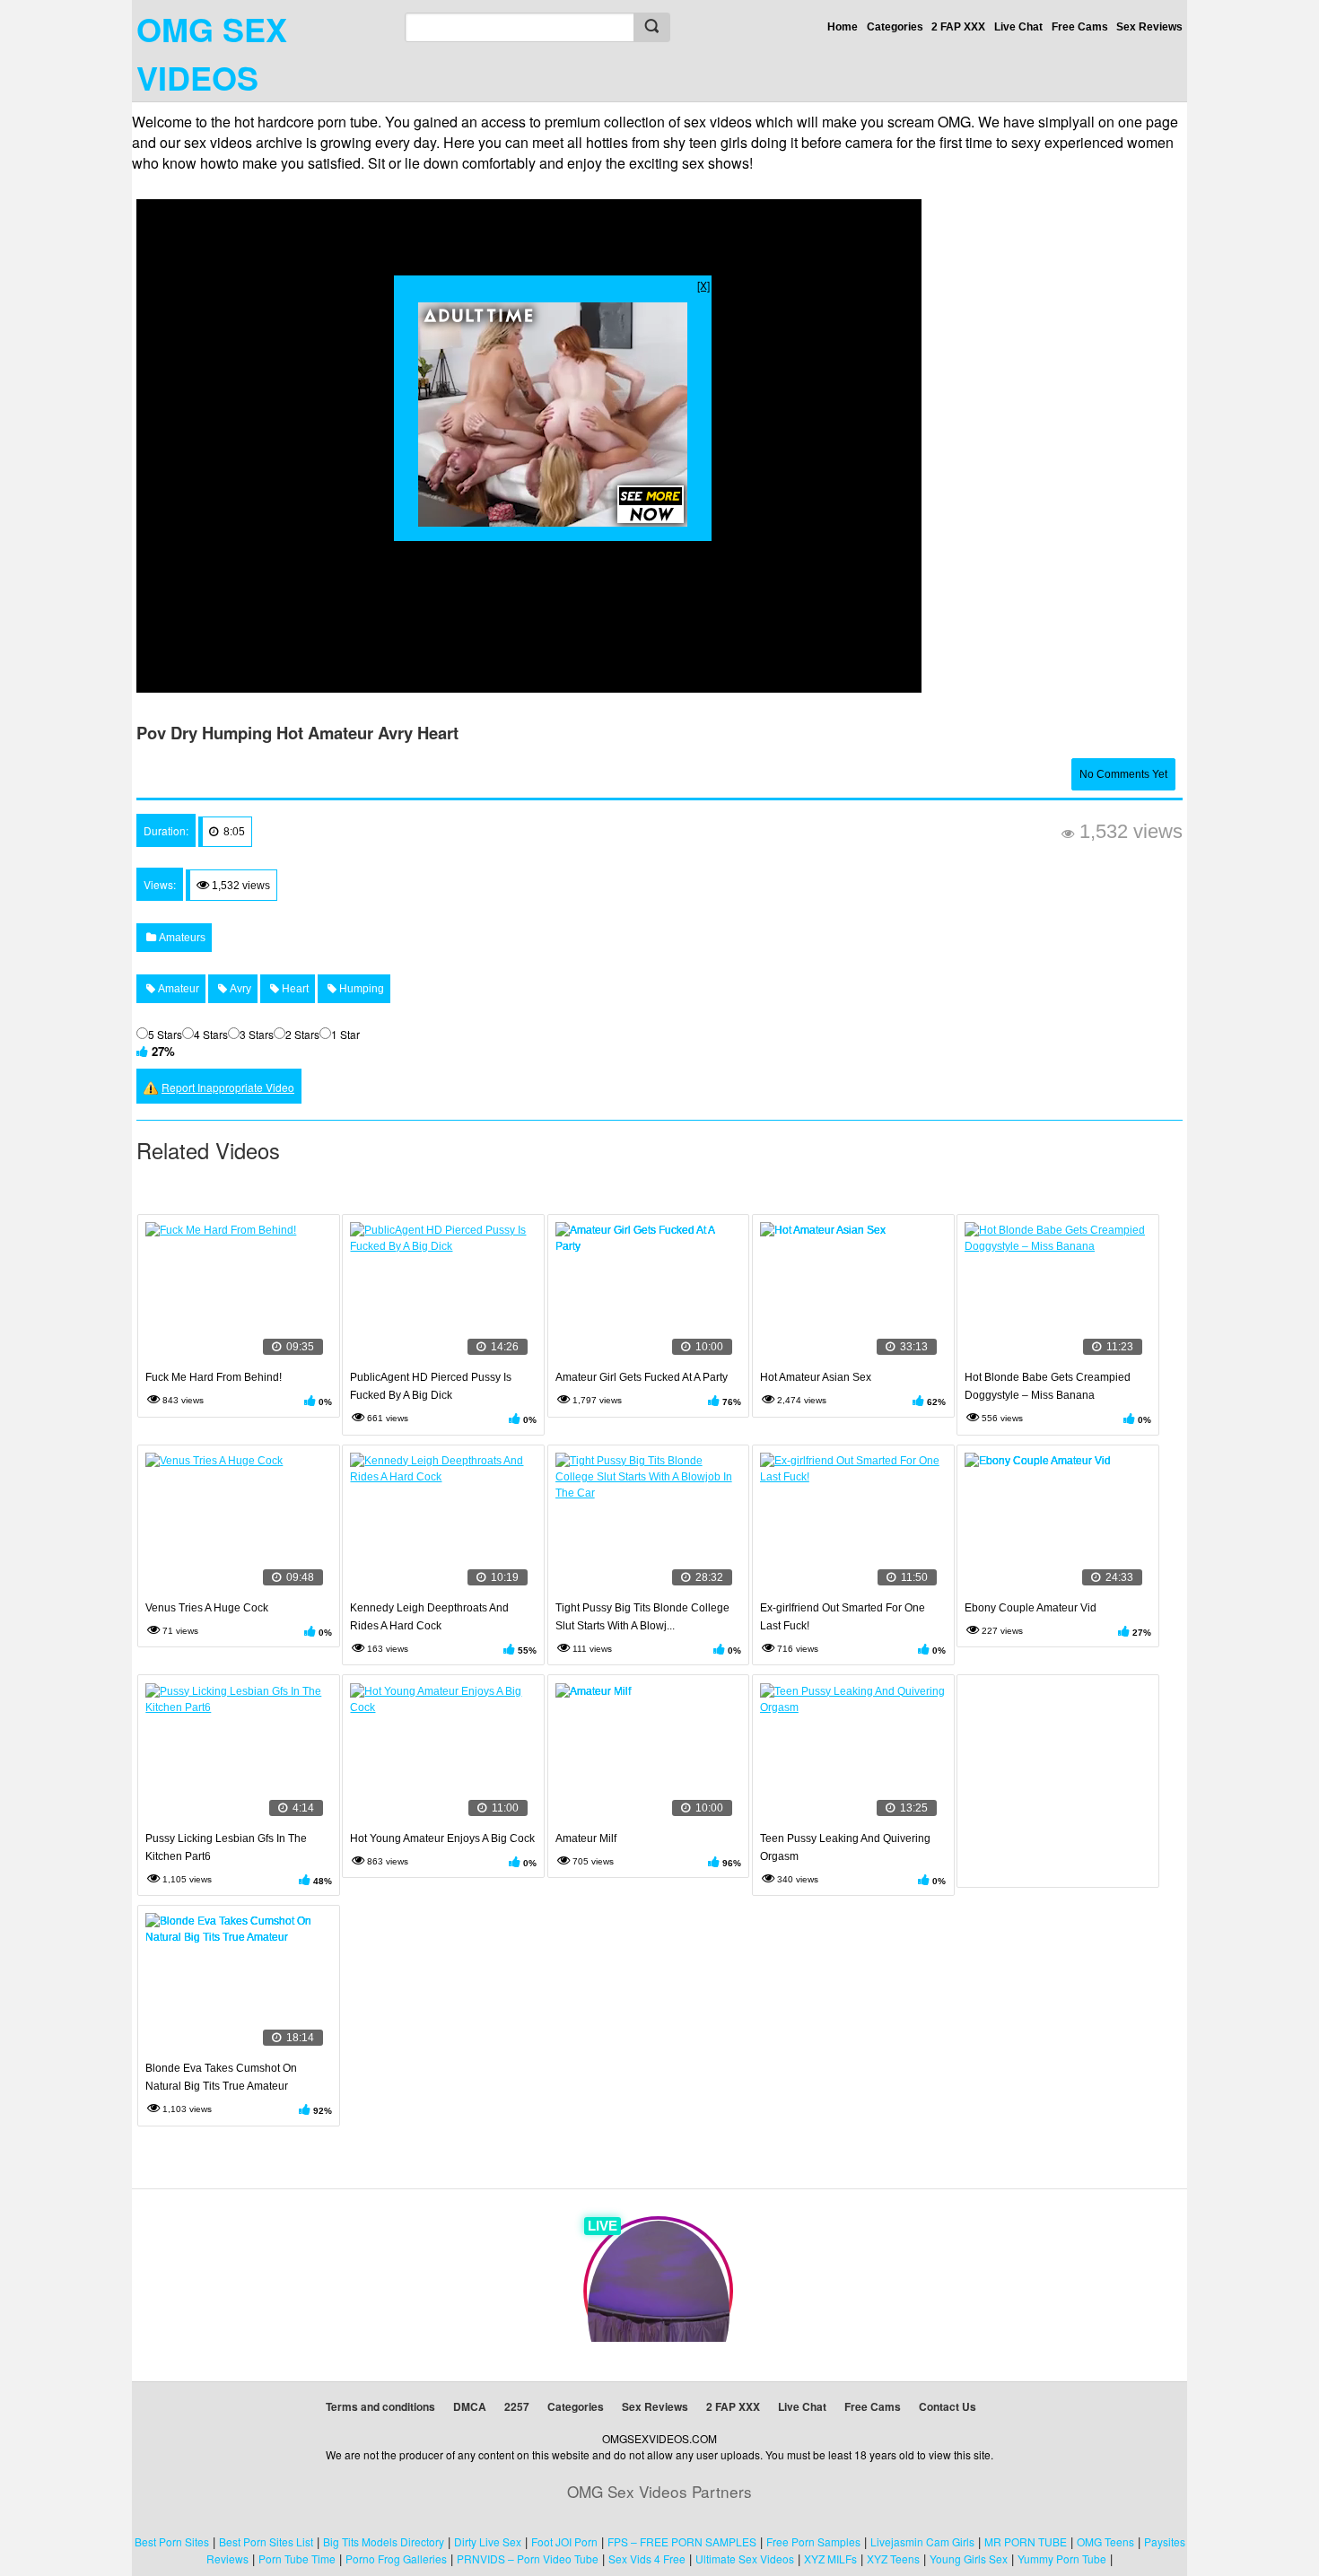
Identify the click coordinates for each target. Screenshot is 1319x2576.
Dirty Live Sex (488, 2541)
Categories (895, 27)
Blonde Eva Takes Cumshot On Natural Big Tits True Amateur (221, 2077)
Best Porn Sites (172, 2541)
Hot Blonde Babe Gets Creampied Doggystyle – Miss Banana (1048, 1386)
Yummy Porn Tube (1062, 2559)
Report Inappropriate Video (228, 1087)
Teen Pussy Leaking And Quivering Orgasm (845, 1847)
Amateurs (181, 938)
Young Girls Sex (969, 2559)
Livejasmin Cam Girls (922, 2541)
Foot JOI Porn (564, 2541)
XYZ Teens (893, 2559)
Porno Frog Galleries (396, 2559)
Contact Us (948, 2406)
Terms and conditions (380, 2406)
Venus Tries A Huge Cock (207, 1608)
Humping (360, 989)
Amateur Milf (586, 1838)
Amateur (177, 989)
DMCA (470, 2406)
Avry (239, 989)
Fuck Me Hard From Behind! (214, 1377)
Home (843, 27)
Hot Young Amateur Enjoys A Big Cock (442, 1838)
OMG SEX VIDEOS (212, 53)
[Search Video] (651, 27)
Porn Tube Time (297, 2559)
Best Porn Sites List (266, 2541)
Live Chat (1018, 27)
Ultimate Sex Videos (745, 2559)
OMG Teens (1105, 2541)
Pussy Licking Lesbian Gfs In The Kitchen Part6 (226, 1847)
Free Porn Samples (813, 2541)
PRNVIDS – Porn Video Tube (528, 2559)
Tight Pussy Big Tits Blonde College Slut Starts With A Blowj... (642, 1617)
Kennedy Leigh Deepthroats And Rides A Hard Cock (429, 1617)
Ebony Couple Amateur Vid (1031, 1608)
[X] (703, 285)
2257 (517, 2406)
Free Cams (1080, 27)
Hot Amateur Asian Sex (816, 1377)
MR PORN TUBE (1026, 2541)
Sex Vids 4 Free (647, 2559)
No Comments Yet (1123, 774)
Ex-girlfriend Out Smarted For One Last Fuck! (843, 1617)
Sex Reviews (1149, 27)
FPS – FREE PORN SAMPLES (682, 2541)
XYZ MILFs (830, 2559)
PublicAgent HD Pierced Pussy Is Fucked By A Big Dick (431, 1386)
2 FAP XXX (958, 27)
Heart (294, 989)
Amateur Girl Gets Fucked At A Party (642, 1377)
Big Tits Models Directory (384, 2541)
